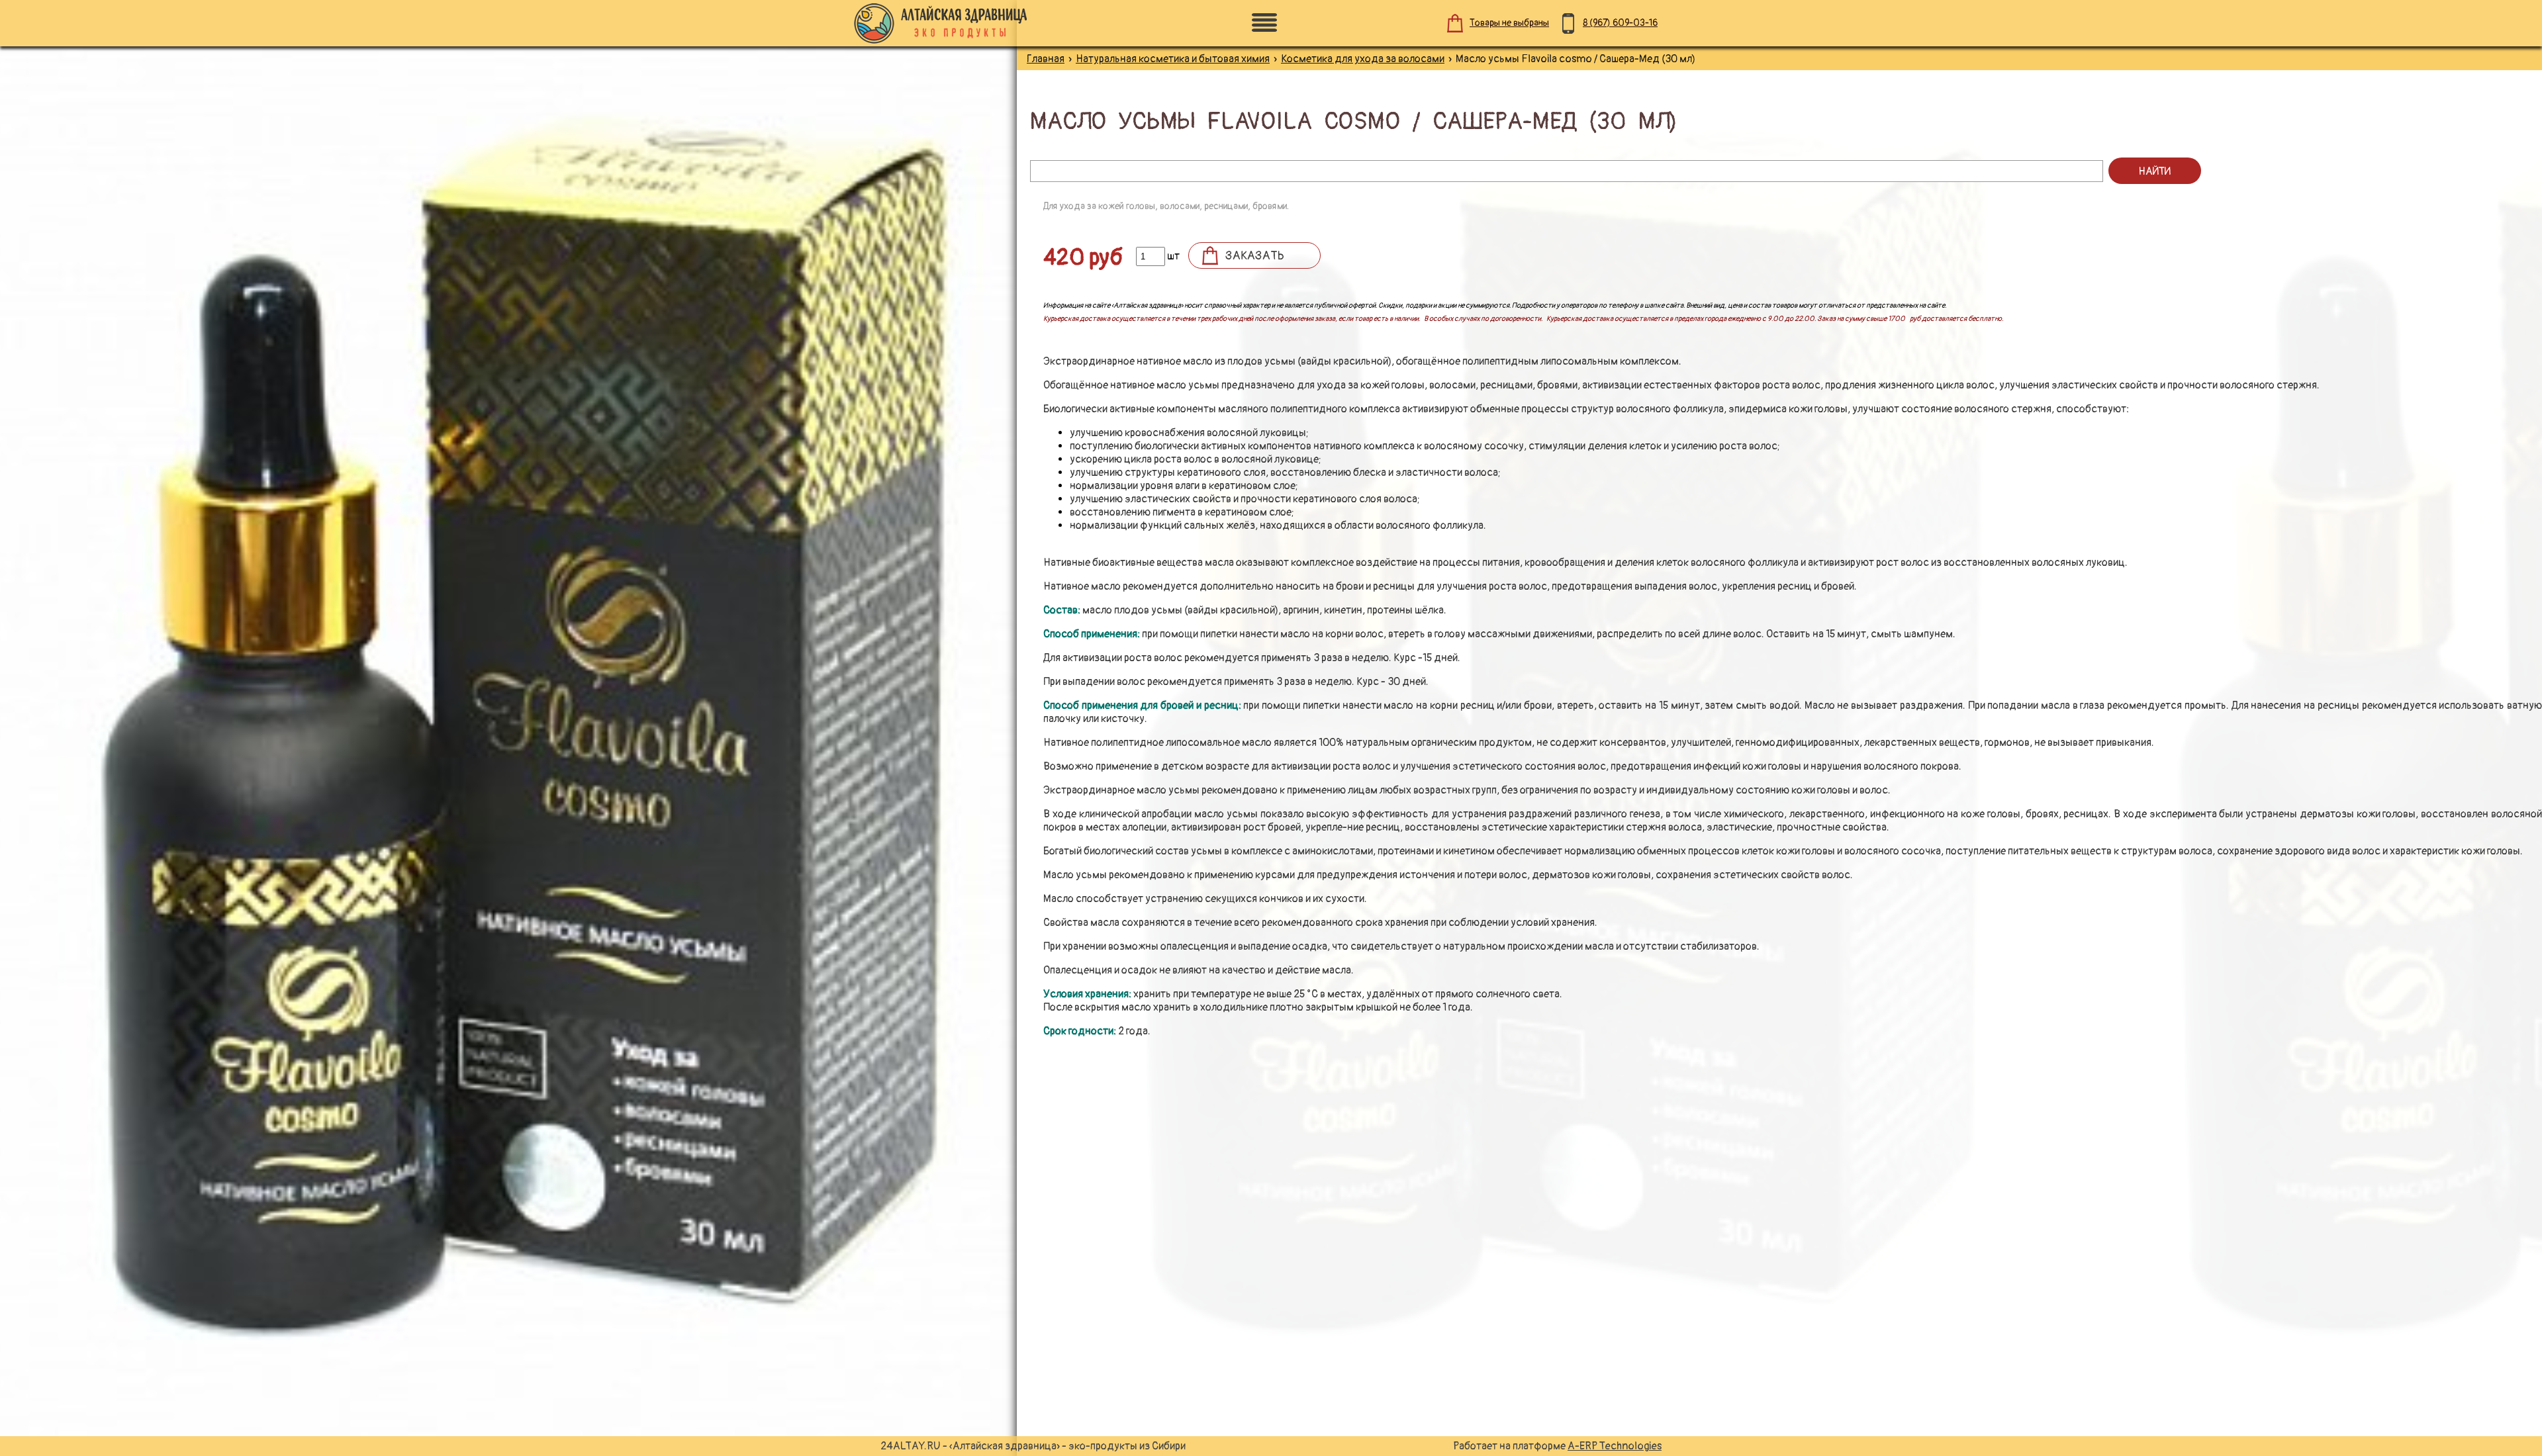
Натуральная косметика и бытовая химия (1173, 59)
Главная (1046, 59)
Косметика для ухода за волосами (1363, 59)
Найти (2154, 171)
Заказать (1255, 256)
